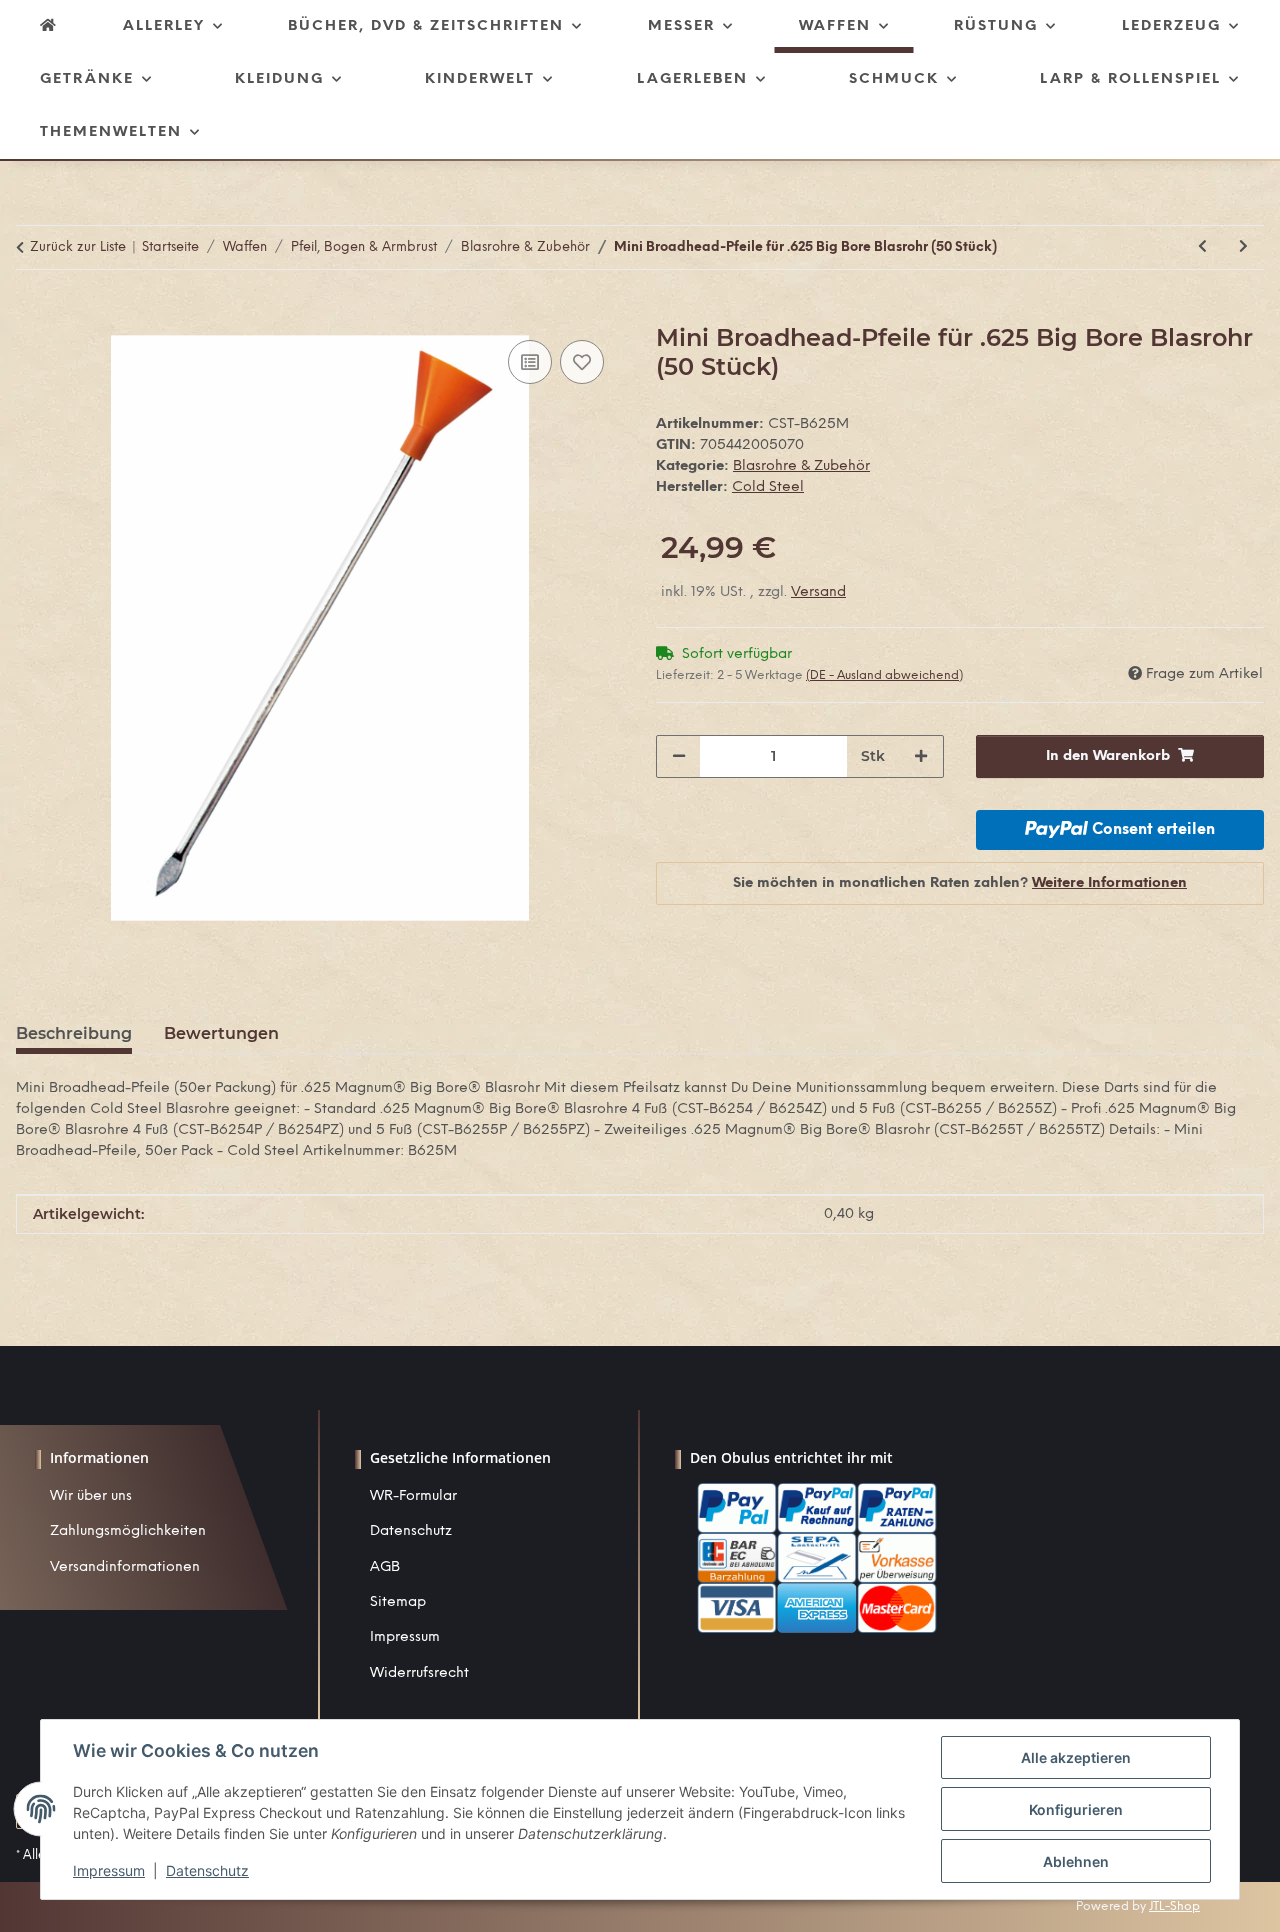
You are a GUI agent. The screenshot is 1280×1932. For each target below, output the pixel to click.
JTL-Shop (1174, 1906)
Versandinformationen (125, 1567)
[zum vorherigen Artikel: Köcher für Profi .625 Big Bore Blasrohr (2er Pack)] (1202, 247)
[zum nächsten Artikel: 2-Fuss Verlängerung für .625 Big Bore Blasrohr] (1243, 247)
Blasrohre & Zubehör (801, 466)
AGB (385, 1567)
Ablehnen (1076, 1861)
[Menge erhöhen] (921, 756)
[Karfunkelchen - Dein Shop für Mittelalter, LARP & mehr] (49, 26)
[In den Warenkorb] (32, 313)
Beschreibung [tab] (74, 1033)
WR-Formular (413, 1496)
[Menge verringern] (679, 756)
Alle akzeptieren (1076, 1757)
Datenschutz (411, 1531)
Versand (818, 592)
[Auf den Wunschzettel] (582, 362)
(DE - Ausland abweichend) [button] (884, 675)
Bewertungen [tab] (221, 1033)
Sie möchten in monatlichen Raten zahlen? (960, 883)
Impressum (405, 1637)
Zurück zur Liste (78, 247)
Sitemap (398, 1602)
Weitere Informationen (1109, 883)
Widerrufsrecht (419, 1673)
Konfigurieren (1076, 1809)
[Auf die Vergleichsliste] (530, 362)
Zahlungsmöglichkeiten (128, 1531)
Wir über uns (91, 1496)
